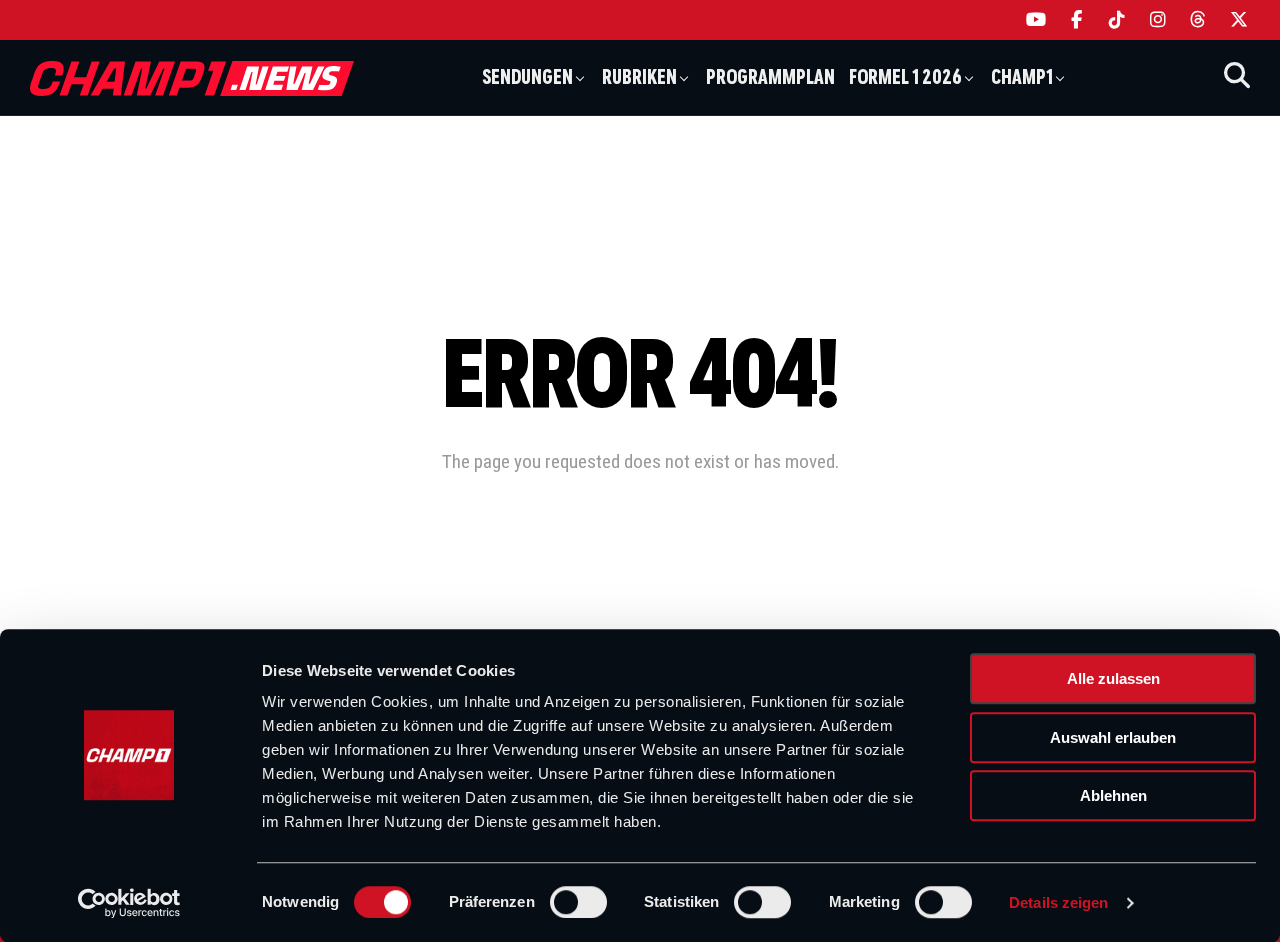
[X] (1239, 20)
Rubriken (639, 77)
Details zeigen (1058, 902)
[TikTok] (1117, 20)
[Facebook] (1077, 20)
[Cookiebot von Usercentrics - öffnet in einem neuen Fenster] (129, 903)
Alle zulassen (1113, 678)
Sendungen (527, 77)
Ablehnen (1113, 795)
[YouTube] (1036, 20)
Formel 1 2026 (905, 77)
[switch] (578, 902)
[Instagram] (1158, 20)
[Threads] (1198, 20)
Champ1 (1022, 77)
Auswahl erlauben (1113, 737)
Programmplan (770, 77)
